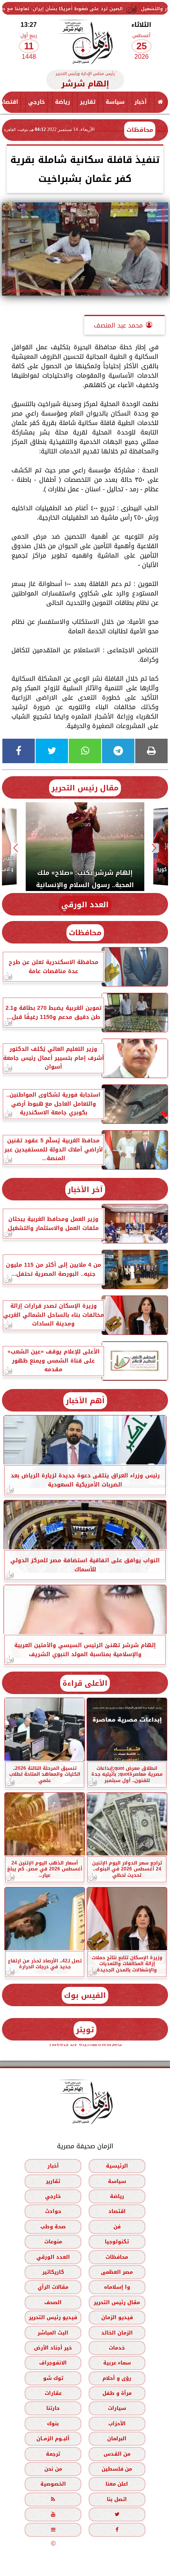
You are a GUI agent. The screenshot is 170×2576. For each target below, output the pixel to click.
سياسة (115, 102)
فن (117, 2227)
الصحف (53, 2302)
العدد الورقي (85, 905)
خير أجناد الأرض (53, 2348)
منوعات (53, 2242)
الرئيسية (117, 2166)
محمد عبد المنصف (118, 325)
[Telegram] (118, 751)
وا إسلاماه (117, 2287)
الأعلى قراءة (85, 1683)
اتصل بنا (117, 2499)
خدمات (117, 2348)
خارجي (37, 102)
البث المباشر (53, 2333)
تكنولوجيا (117, 2242)
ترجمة (53, 2454)
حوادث (53, 2212)
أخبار (141, 102)
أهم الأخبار (85, 1401)
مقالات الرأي (53, 2287)
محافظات (140, 130)
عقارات (53, 2393)
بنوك (53, 2423)
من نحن (53, 2469)
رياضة (62, 102)
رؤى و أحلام (117, 2378)
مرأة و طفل (117, 2393)
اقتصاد (117, 2212)
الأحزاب (117, 2423)
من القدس (117, 2454)
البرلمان (117, 2438)
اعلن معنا (117, 2484)
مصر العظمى (117, 2272)
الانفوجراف (53, 2363)
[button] (154, 848)
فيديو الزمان (117, 2317)
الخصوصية (53, 2484)
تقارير (88, 102)
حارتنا (53, 2408)
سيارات (117, 2408)
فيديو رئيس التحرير (53, 2317)
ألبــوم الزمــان (53, 2438)
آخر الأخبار (85, 1190)
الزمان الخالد (117, 2333)
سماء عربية (117, 2363)
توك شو (53, 2378)
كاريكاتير (53, 2272)
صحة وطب (53, 2227)
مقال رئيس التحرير (85, 788)
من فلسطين (117, 2469)
